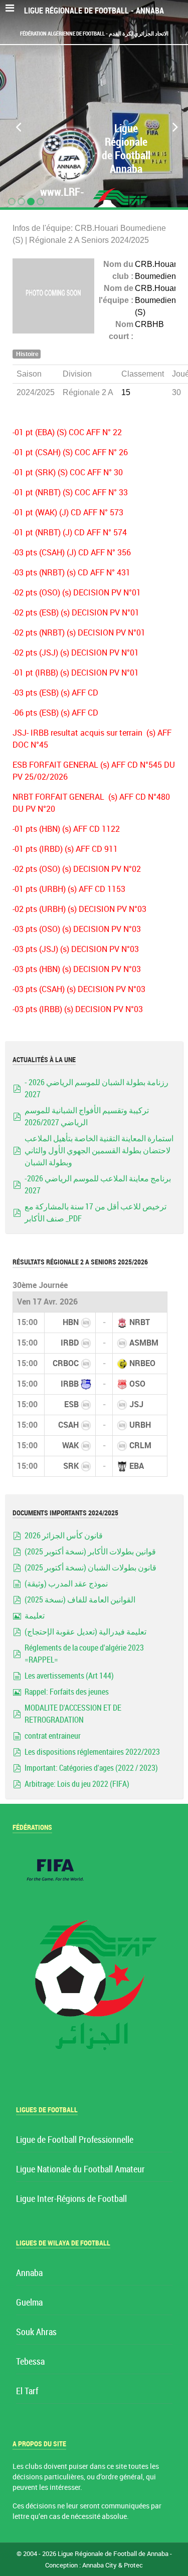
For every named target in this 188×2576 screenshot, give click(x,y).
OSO (137, 1384)
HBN (71, 1322)
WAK (70, 1445)
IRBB (70, 1384)
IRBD (70, 1343)
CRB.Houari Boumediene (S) (158, 300)
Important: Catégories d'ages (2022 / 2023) (91, 1768)
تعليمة (35, 1616)
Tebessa (30, 2362)
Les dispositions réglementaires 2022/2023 (92, 1752)
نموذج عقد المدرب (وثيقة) (66, 1584)
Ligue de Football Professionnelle (75, 2140)
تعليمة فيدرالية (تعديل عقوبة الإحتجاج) (85, 1632)
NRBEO (142, 1363)
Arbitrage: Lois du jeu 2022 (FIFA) (77, 1784)
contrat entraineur (53, 1736)
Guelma (29, 2303)
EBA (137, 1466)
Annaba (29, 2273)
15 (126, 392)
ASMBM (144, 1343)
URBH (140, 1425)
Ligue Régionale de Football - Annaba (94, 11)
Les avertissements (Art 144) (69, 1676)
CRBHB (149, 324)
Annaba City (100, 2565)
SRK (71, 1466)
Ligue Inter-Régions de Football (71, 2199)
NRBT (140, 1322)
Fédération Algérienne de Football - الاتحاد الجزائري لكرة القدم (94, 34)
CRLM (140, 1445)
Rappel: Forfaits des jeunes (67, 1692)
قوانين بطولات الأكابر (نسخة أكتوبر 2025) (90, 1552)
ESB (71, 1404)
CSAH (68, 1425)
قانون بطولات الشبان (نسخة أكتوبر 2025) (90, 1568)
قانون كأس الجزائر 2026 (64, 1536)
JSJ (136, 1404)
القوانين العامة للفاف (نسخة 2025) (80, 1600)
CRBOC (66, 1363)
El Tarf (27, 2391)
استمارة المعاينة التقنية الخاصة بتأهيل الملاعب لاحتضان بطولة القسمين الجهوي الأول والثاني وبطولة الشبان (99, 1151)
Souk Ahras (36, 2332)
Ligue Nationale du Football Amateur (80, 2170)
